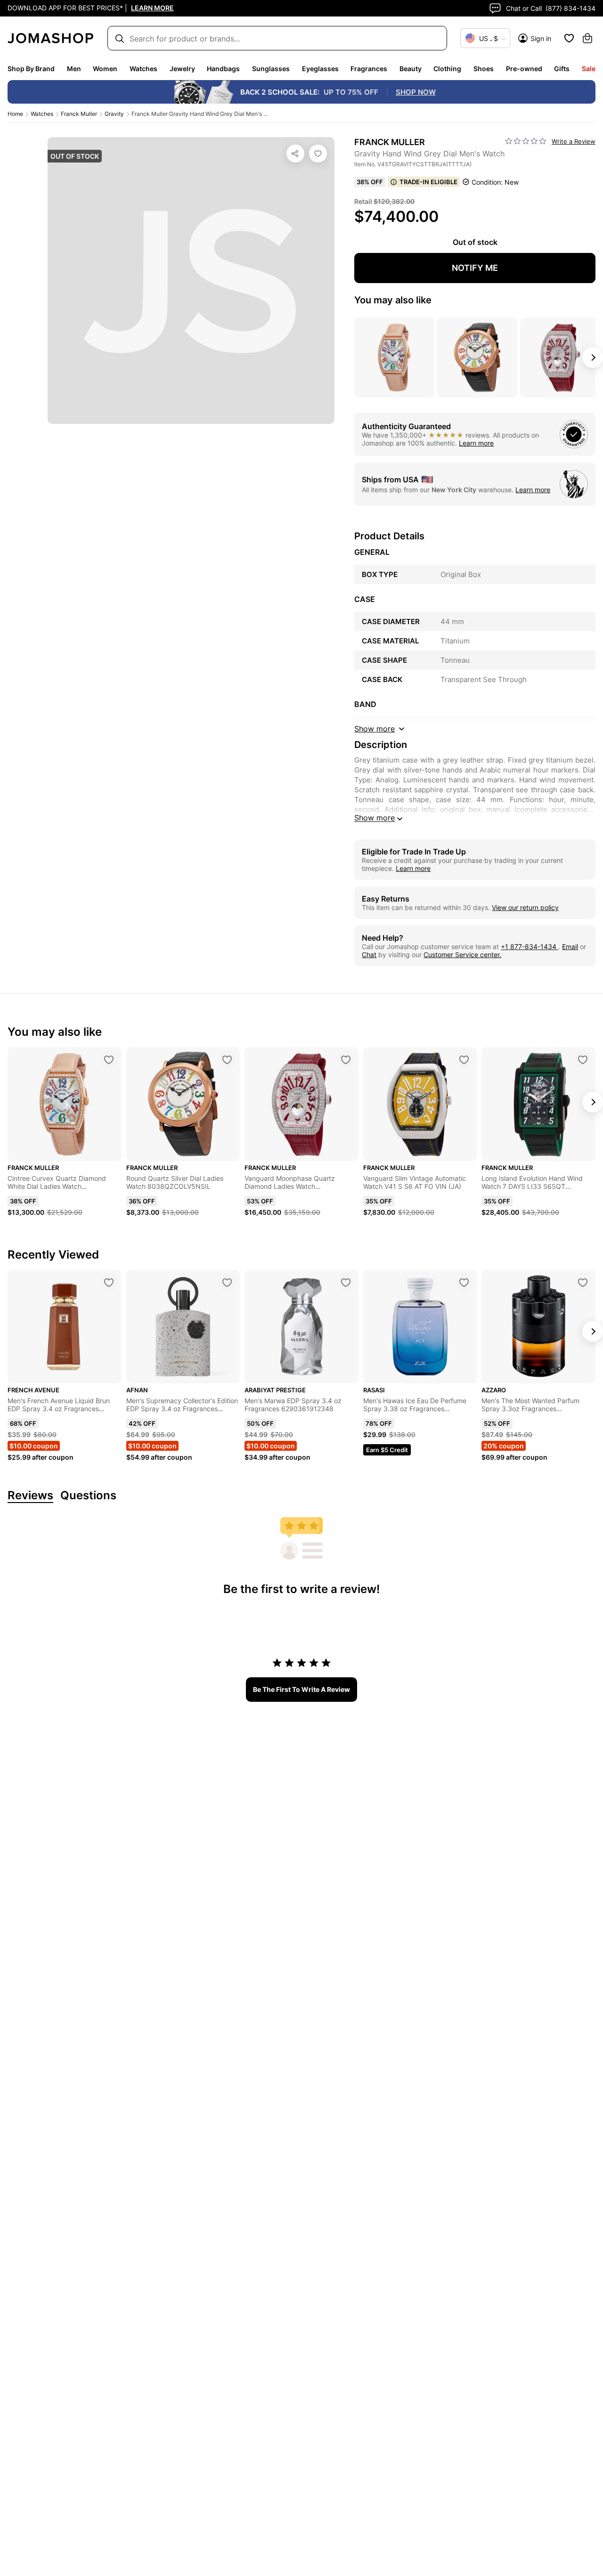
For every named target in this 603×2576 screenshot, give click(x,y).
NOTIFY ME (475, 268)
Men (74, 69)
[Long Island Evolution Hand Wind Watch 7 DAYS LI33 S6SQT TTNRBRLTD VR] (583, 1060)
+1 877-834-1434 (530, 947)
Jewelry (182, 69)
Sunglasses (271, 69)
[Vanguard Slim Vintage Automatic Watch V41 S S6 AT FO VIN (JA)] (464, 1060)
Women (105, 69)
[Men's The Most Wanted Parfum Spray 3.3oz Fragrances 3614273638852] (583, 1283)
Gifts (562, 69)
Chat (369, 955)
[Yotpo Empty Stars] (526, 141)
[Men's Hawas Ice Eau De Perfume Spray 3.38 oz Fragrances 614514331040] (464, 1283)
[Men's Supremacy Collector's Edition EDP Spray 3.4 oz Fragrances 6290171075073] (227, 1283)
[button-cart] (587, 38)
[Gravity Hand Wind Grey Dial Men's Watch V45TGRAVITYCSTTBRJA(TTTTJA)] (318, 154)
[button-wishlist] (569, 38)
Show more (375, 818)
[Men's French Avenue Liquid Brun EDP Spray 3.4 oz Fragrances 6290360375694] (109, 1283)
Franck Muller (79, 114)
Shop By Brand (31, 69)
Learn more (476, 443)
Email (570, 947)
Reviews (30, 1496)
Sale (589, 69)
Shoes (484, 69)
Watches (143, 69)
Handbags (223, 69)
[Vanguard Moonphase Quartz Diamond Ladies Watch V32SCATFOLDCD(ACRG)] (346, 1060)
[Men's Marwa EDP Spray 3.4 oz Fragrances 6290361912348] (346, 1283)
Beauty (411, 69)
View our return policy (525, 907)
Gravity (114, 114)
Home (15, 114)
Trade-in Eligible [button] (428, 182)
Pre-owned (524, 69)
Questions (88, 1496)
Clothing (447, 69)
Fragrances (369, 69)
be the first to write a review (301, 1689)
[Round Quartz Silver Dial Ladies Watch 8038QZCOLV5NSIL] (227, 1060)
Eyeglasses (320, 69)
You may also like (393, 300)
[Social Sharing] (295, 154)
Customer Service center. (462, 955)
